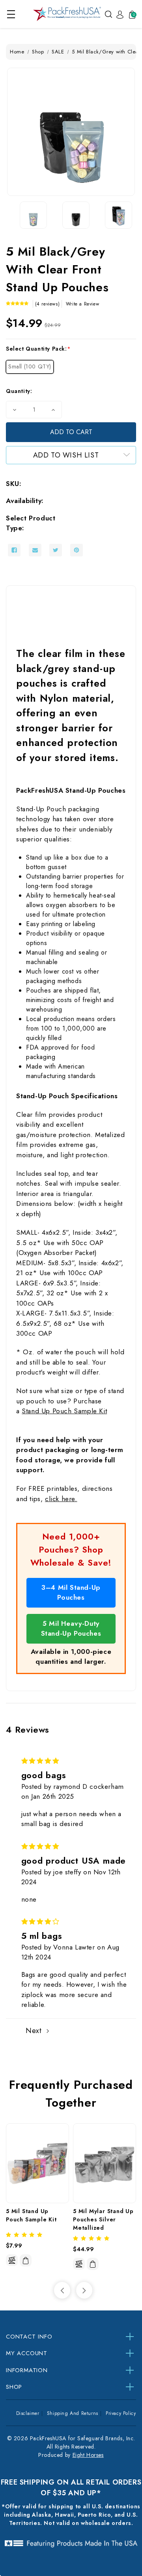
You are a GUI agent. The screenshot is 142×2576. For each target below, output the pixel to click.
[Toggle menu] (11, 14)
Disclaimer (28, 2413)
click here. (61, 1499)
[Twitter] (56, 550)
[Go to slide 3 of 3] (62, 2290)
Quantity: (19, 391)
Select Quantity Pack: (38, 349)
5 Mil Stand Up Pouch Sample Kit (31, 2215)
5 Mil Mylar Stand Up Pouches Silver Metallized (104, 2219)
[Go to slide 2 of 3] (84, 2290)
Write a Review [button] (82, 304)
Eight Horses (88, 2455)
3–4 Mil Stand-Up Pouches (71, 1593)
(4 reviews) (48, 304)
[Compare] (12, 2260)
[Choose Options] (93, 2264)
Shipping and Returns (73, 2413)
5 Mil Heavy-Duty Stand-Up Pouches (71, 1629)
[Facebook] (14, 550)
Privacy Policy (121, 2413)
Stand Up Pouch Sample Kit (64, 1411)
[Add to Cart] (26, 2261)
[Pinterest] (77, 550)
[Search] (108, 14)
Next (35, 2031)
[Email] (35, 550)
